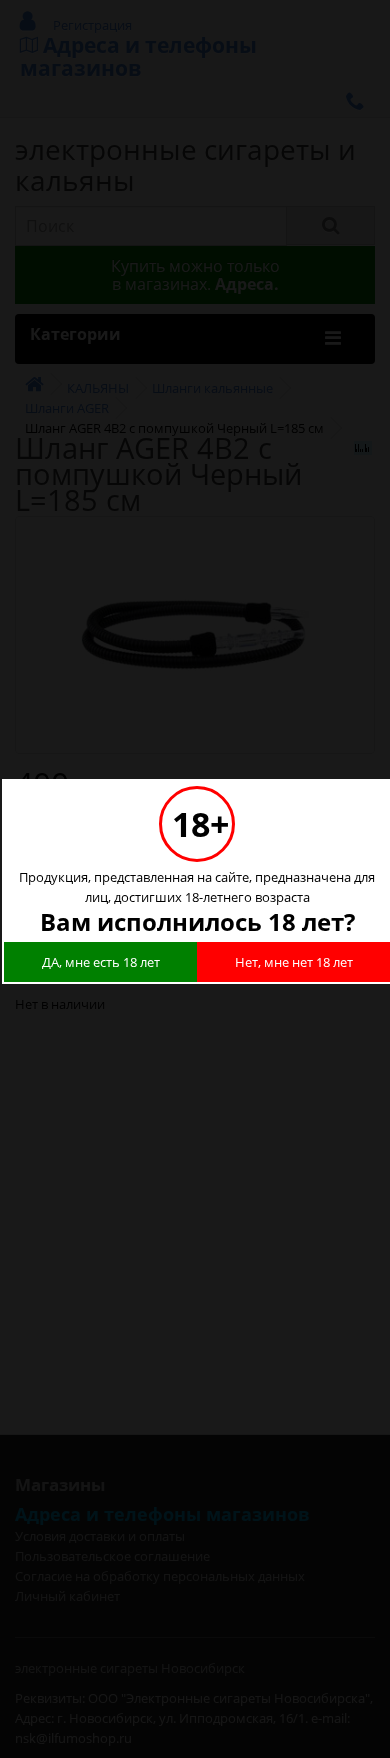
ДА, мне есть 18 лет (101, 962)
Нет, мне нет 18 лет (294, 962)
